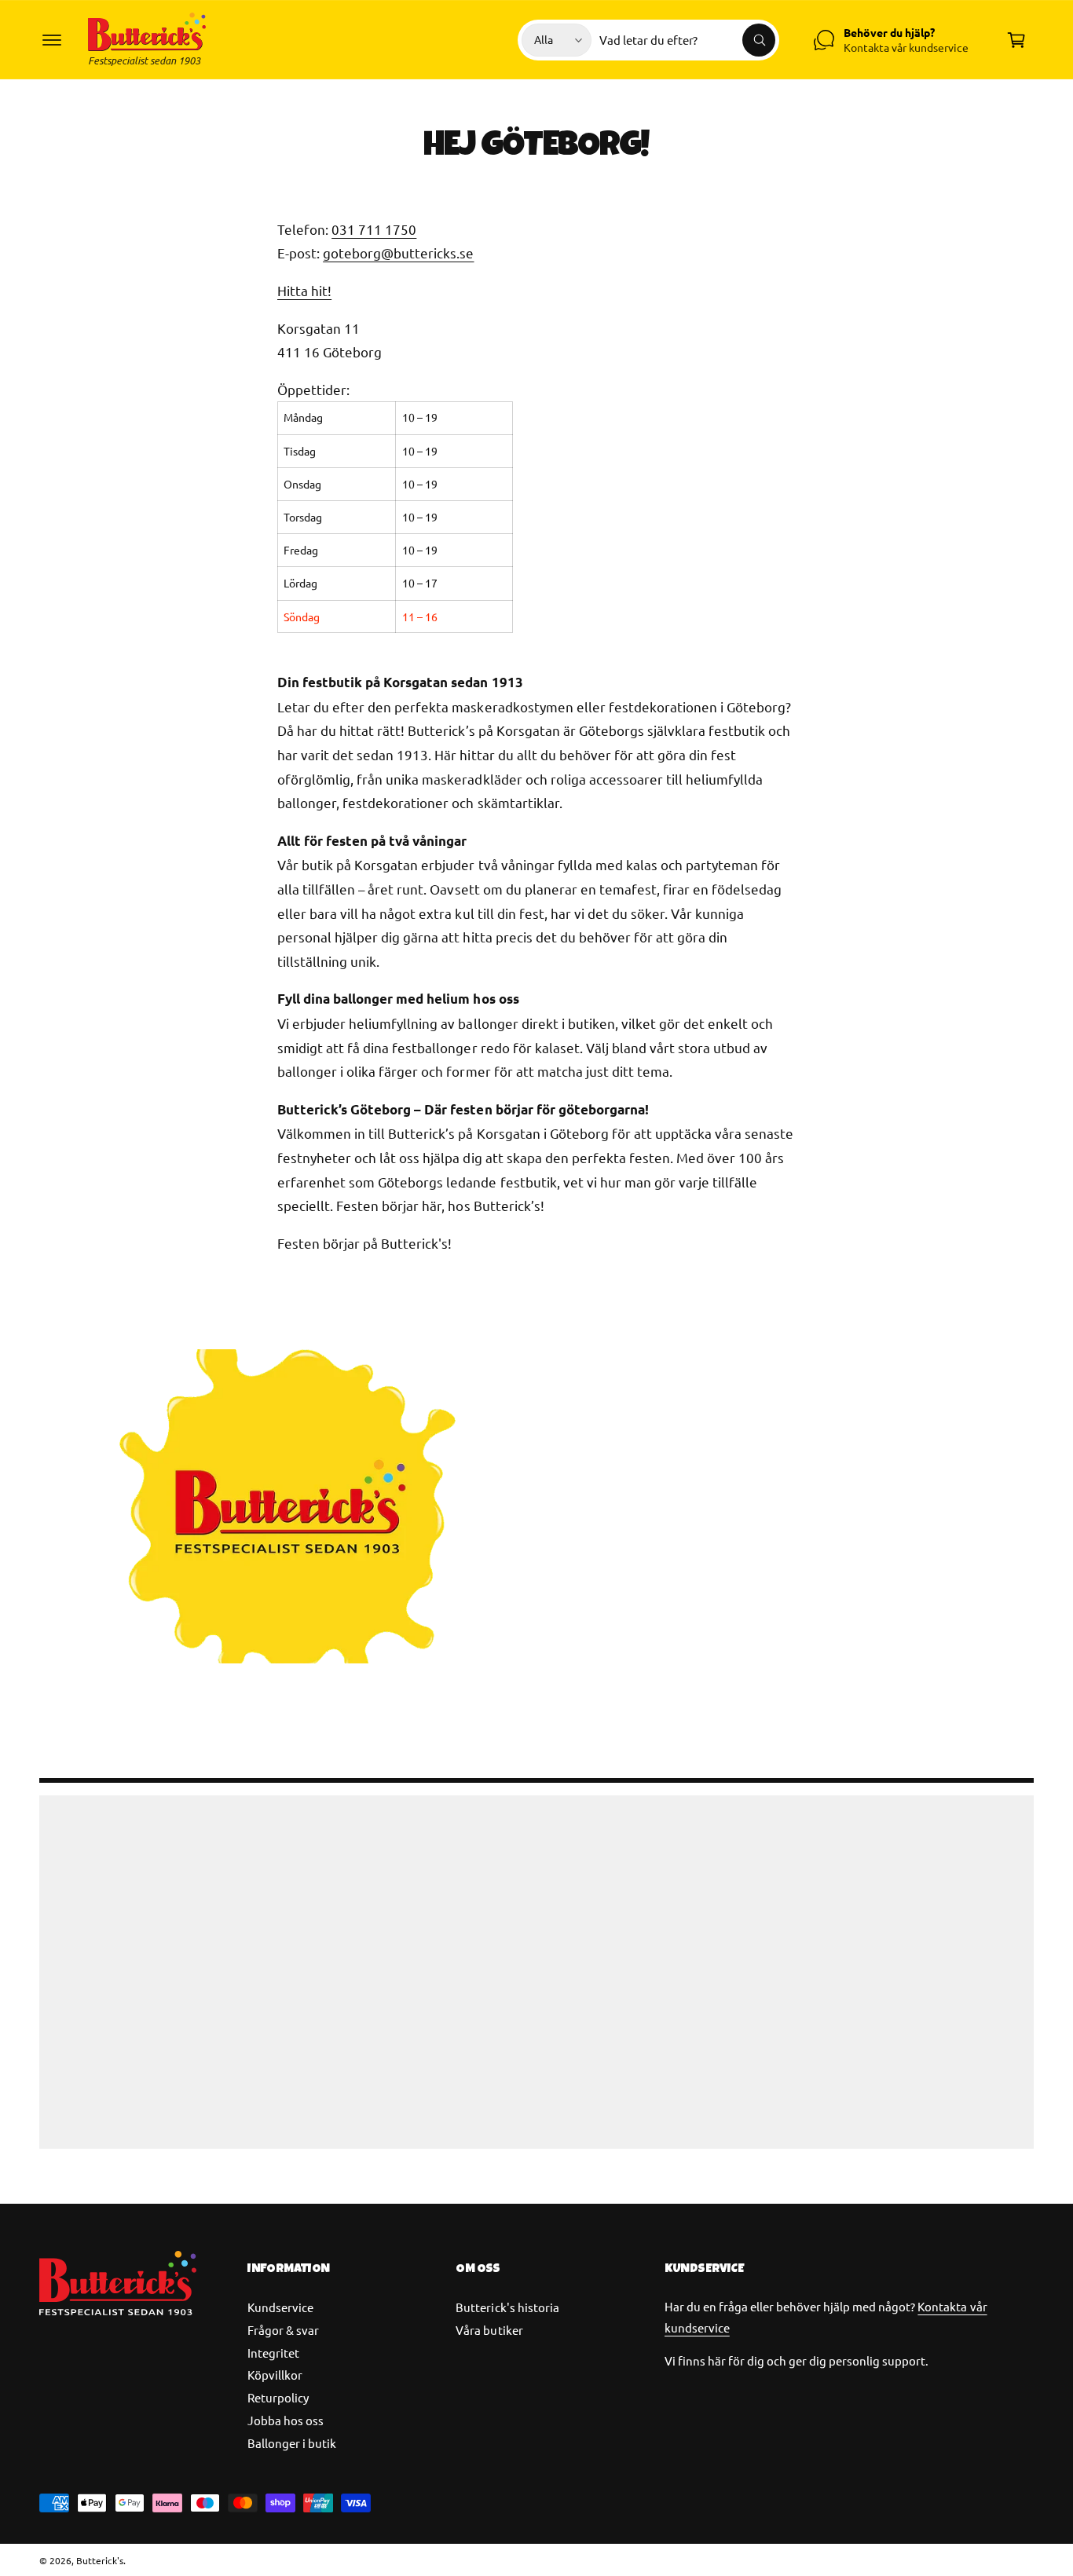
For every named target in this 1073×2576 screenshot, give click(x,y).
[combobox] (687, 40)
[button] (52, 40)
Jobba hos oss (286, 2420)
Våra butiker (489, 2330)
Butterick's (100, 2560)
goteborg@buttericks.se (398, 252)
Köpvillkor (275, 2375)
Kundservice (280, 2307)
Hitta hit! (304, 290)
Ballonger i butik (292, 2443)
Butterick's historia (507, 2307)
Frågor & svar (283, 2330)
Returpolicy (278, 2397)
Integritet (273, 2353)
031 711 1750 (374, 229)
